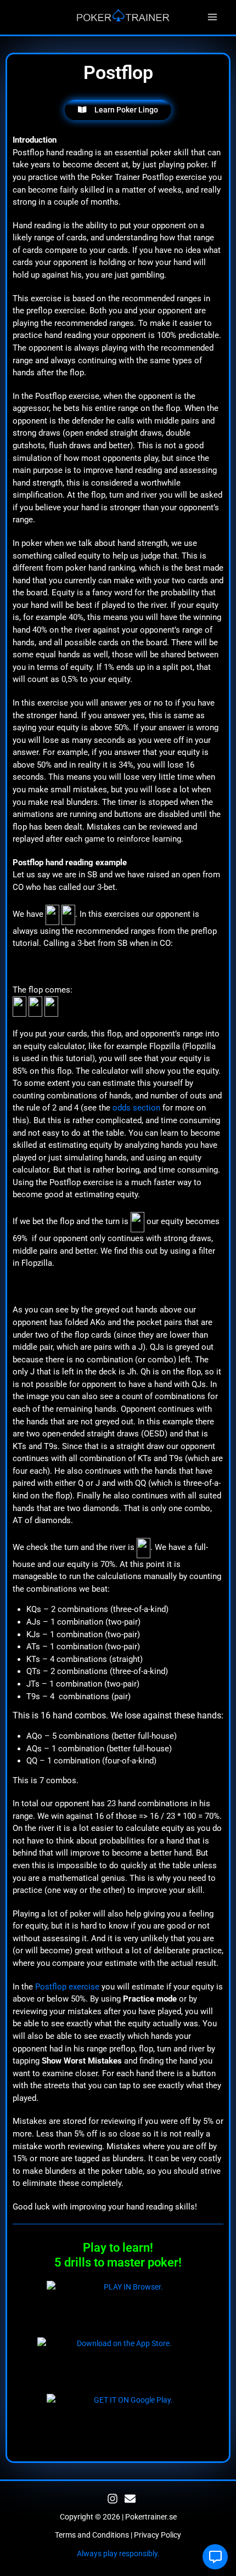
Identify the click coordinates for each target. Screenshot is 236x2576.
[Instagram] (113, 2499)
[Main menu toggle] (213, 17)
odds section (136, 1108)
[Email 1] (130, 2499)
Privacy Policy (158, 2535)
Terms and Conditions (92, 2535)
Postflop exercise (67, 1987)
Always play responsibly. (118, 2554)
